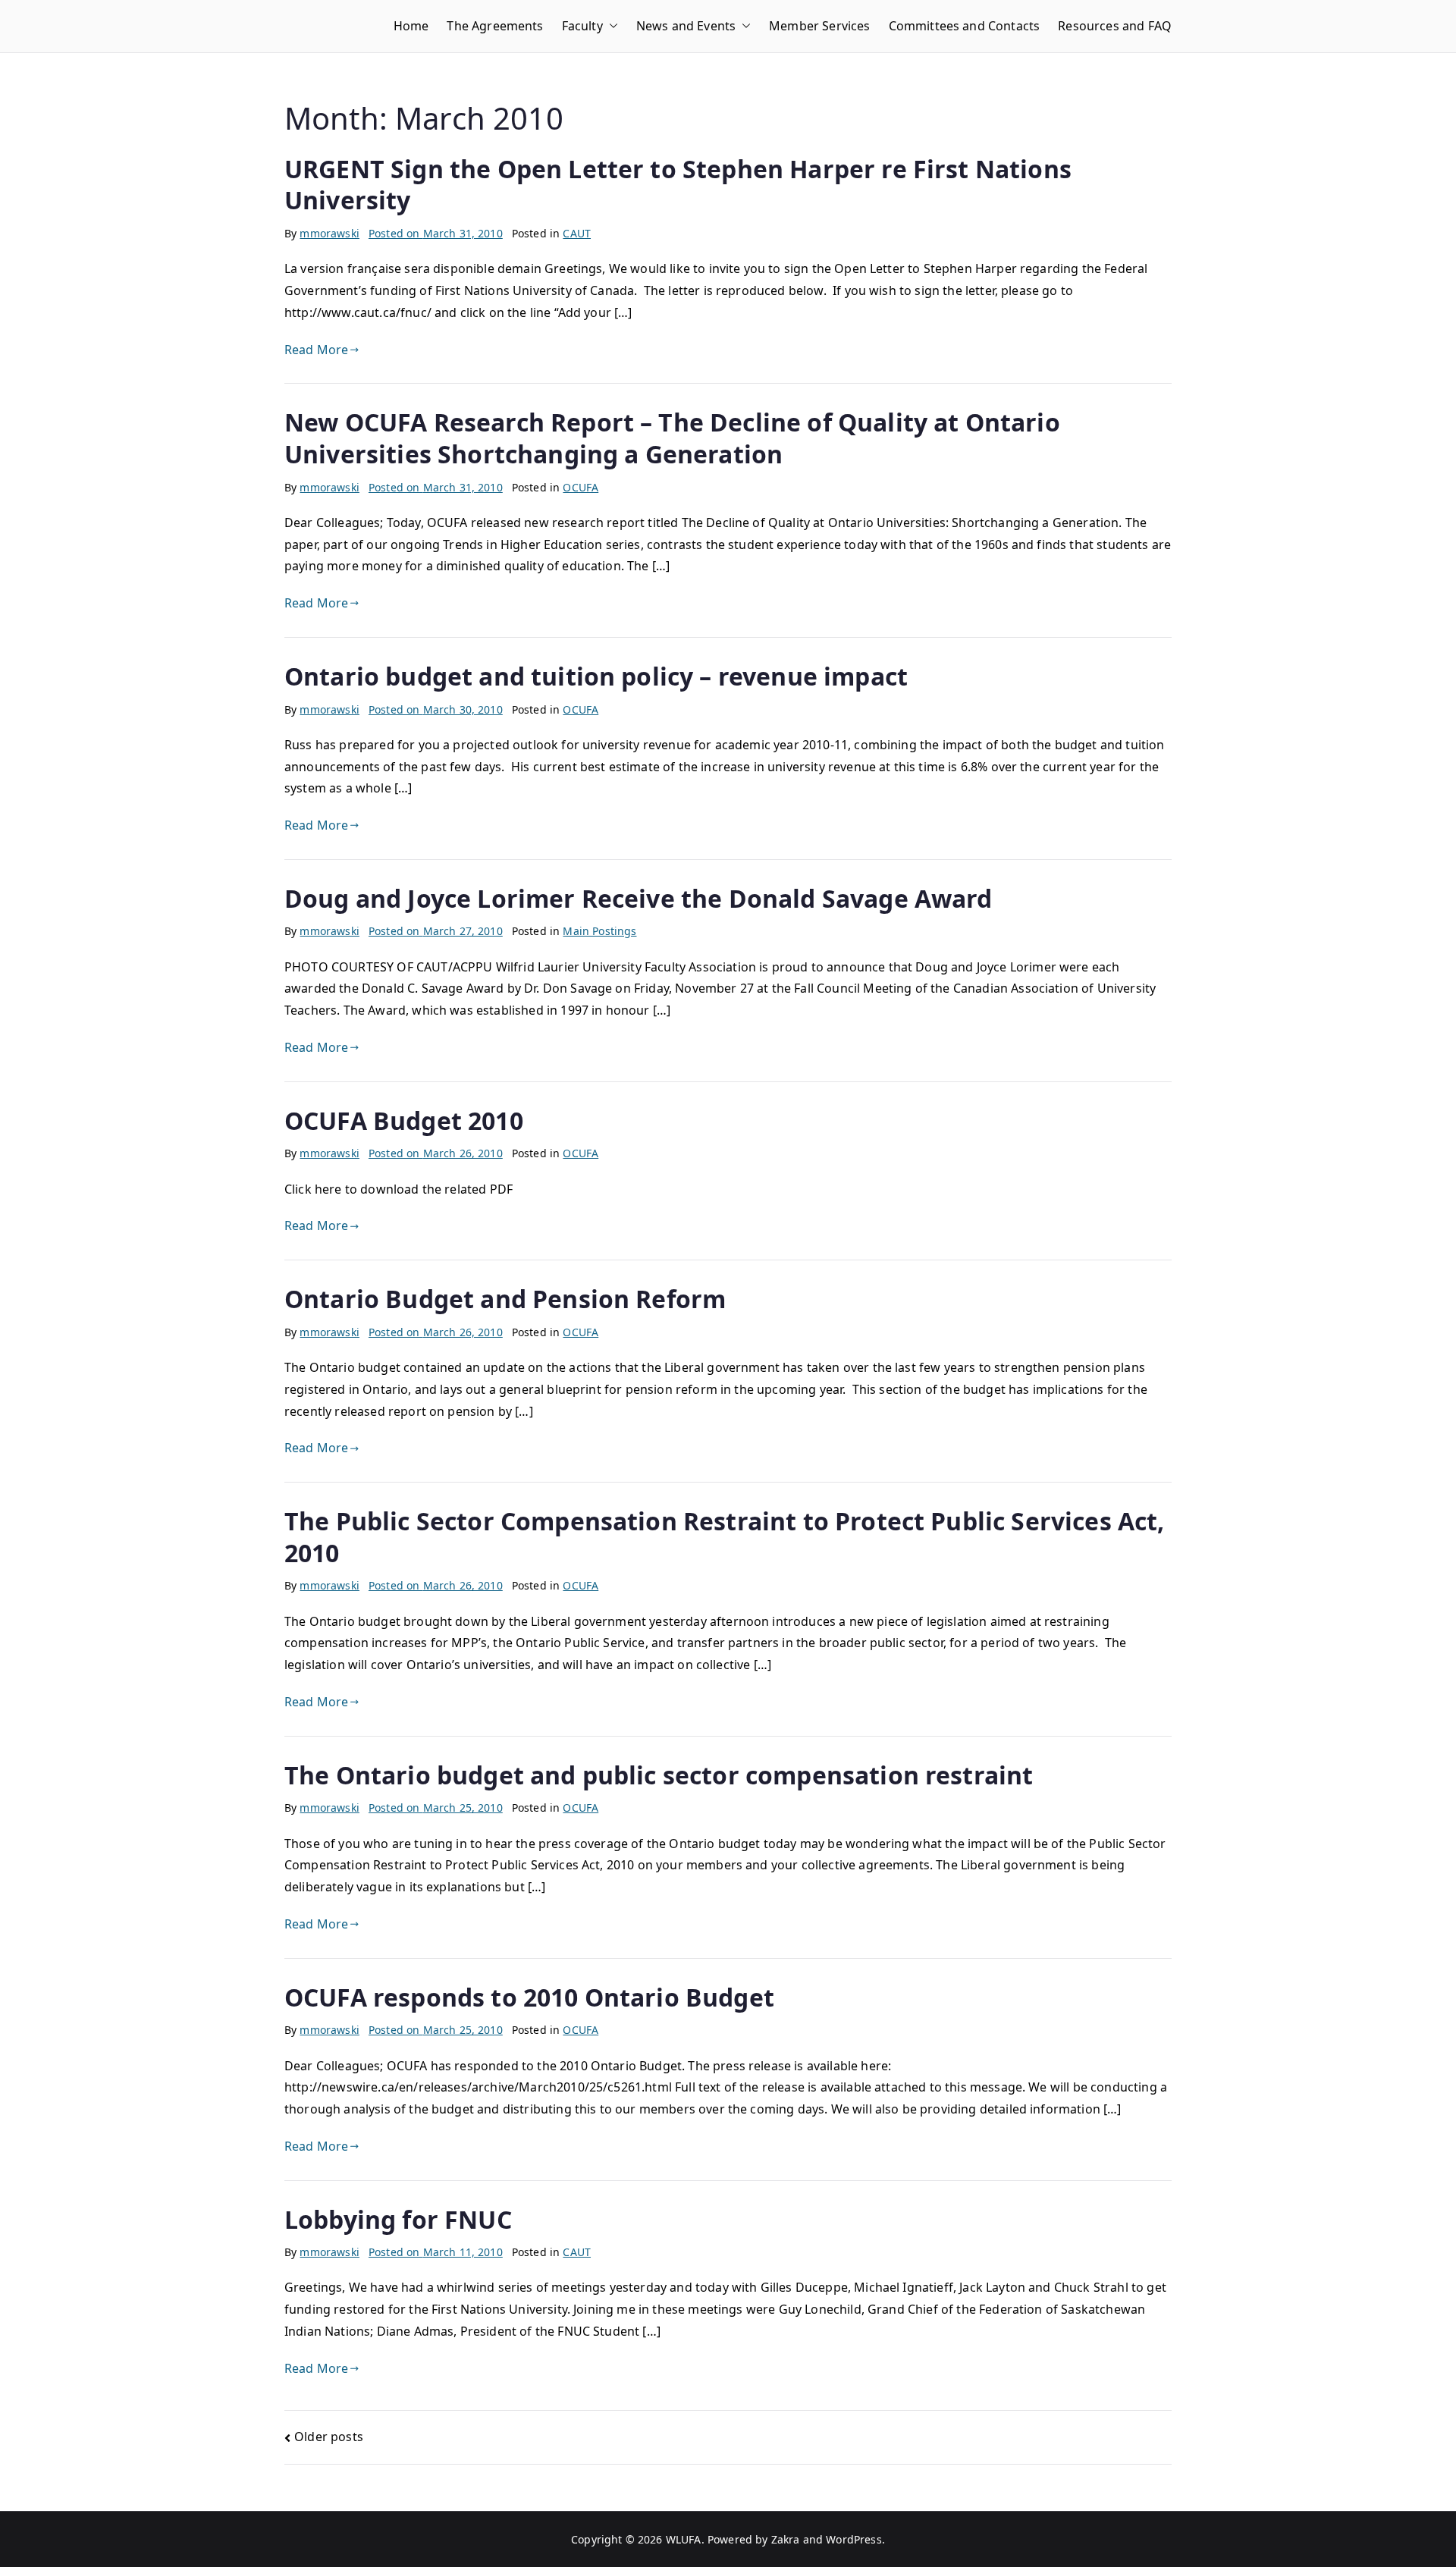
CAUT (577, 233)
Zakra (786, 2539)
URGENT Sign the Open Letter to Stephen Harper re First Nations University (678, 185)
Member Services (819, 26)
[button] (610, 26)
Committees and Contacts (965, 26)
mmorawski (329, 233)
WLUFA (684, 2539)
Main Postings (599, 931)
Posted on (436, 233)
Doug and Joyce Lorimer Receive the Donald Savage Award (639, 898)
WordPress (854, 2539)
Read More (316, 350)
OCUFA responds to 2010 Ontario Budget (529, 1997)
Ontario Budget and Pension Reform (505, 1299)
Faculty (582, 26)
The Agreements (495, 26)
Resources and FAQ (1115, 26)
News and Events (686, 26)
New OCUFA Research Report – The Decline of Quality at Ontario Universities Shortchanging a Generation (672, 438)
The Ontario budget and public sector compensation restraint (659, 1775)
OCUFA (581, 487)
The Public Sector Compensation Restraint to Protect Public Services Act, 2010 (725, 1537)
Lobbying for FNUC (398, 2219)
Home (411, 26)
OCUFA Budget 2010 (404, 1120)
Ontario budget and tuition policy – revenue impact (596, 676)
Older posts (329, 2437)
